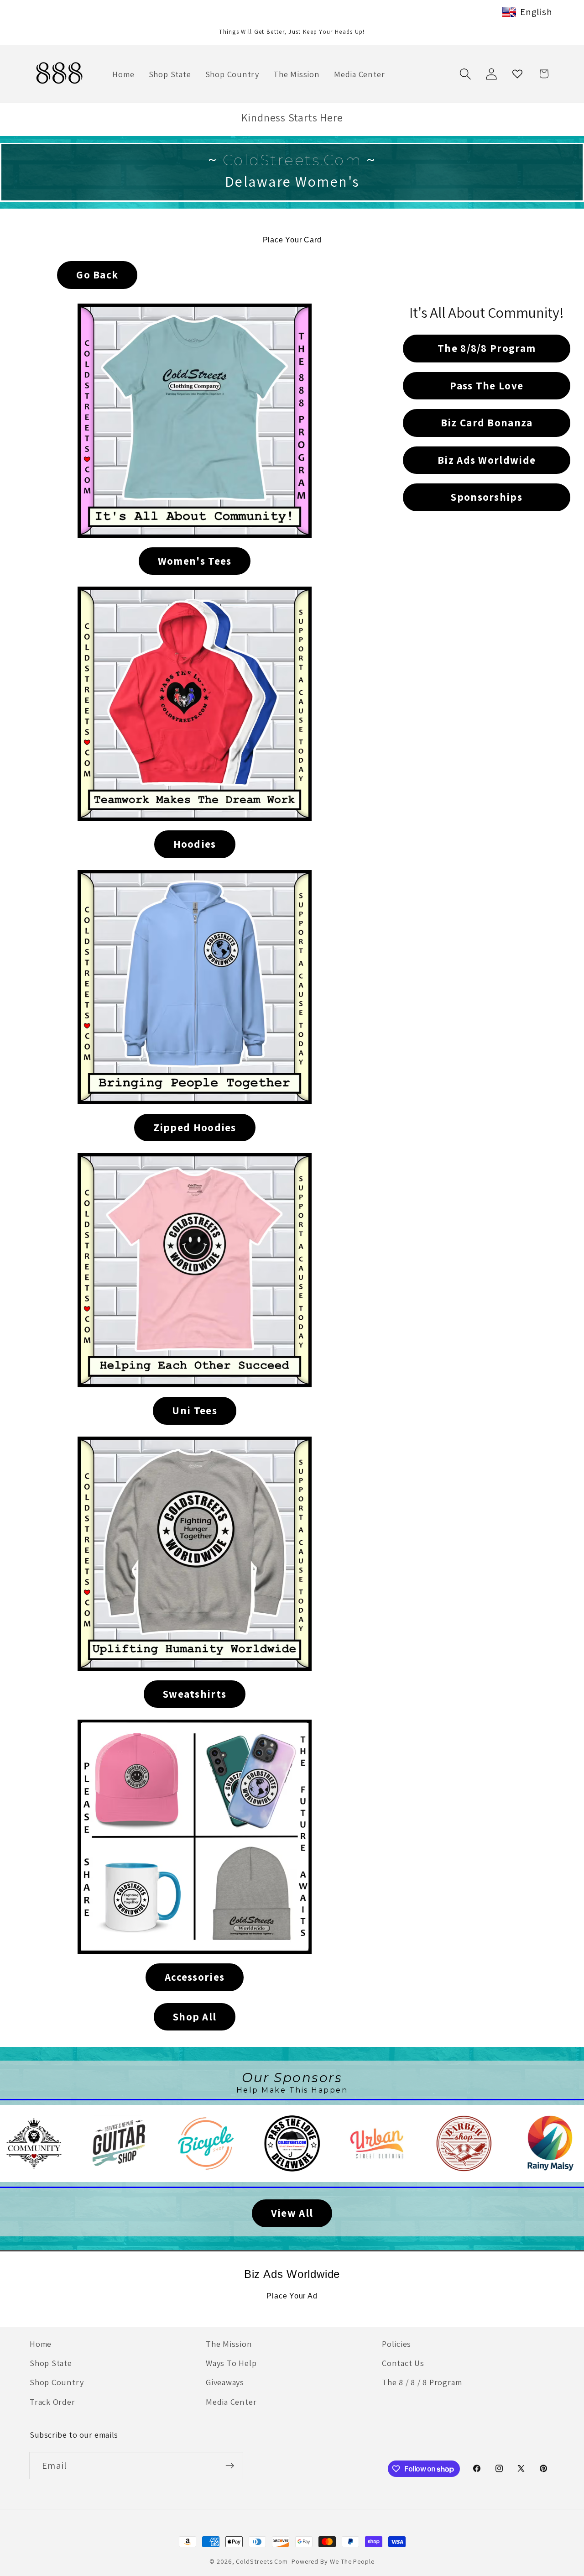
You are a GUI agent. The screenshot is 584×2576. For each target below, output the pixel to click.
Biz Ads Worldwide (292, 2274)
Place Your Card (292, 240)
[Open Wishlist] (518, 74)
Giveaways (225, 2382)
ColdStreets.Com (262, 2561)
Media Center (231, 2402)
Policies (396, 2344)
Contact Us (403, 2363)
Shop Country (57, 2382)
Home (41, 2344)
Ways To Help (231, 2363)
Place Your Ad (292, 2296)
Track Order (52, 2402)
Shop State (51, 2363)
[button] (465, 74)
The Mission (229, 2344)
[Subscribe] (230, 2466)
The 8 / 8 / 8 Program (422, 2382)
